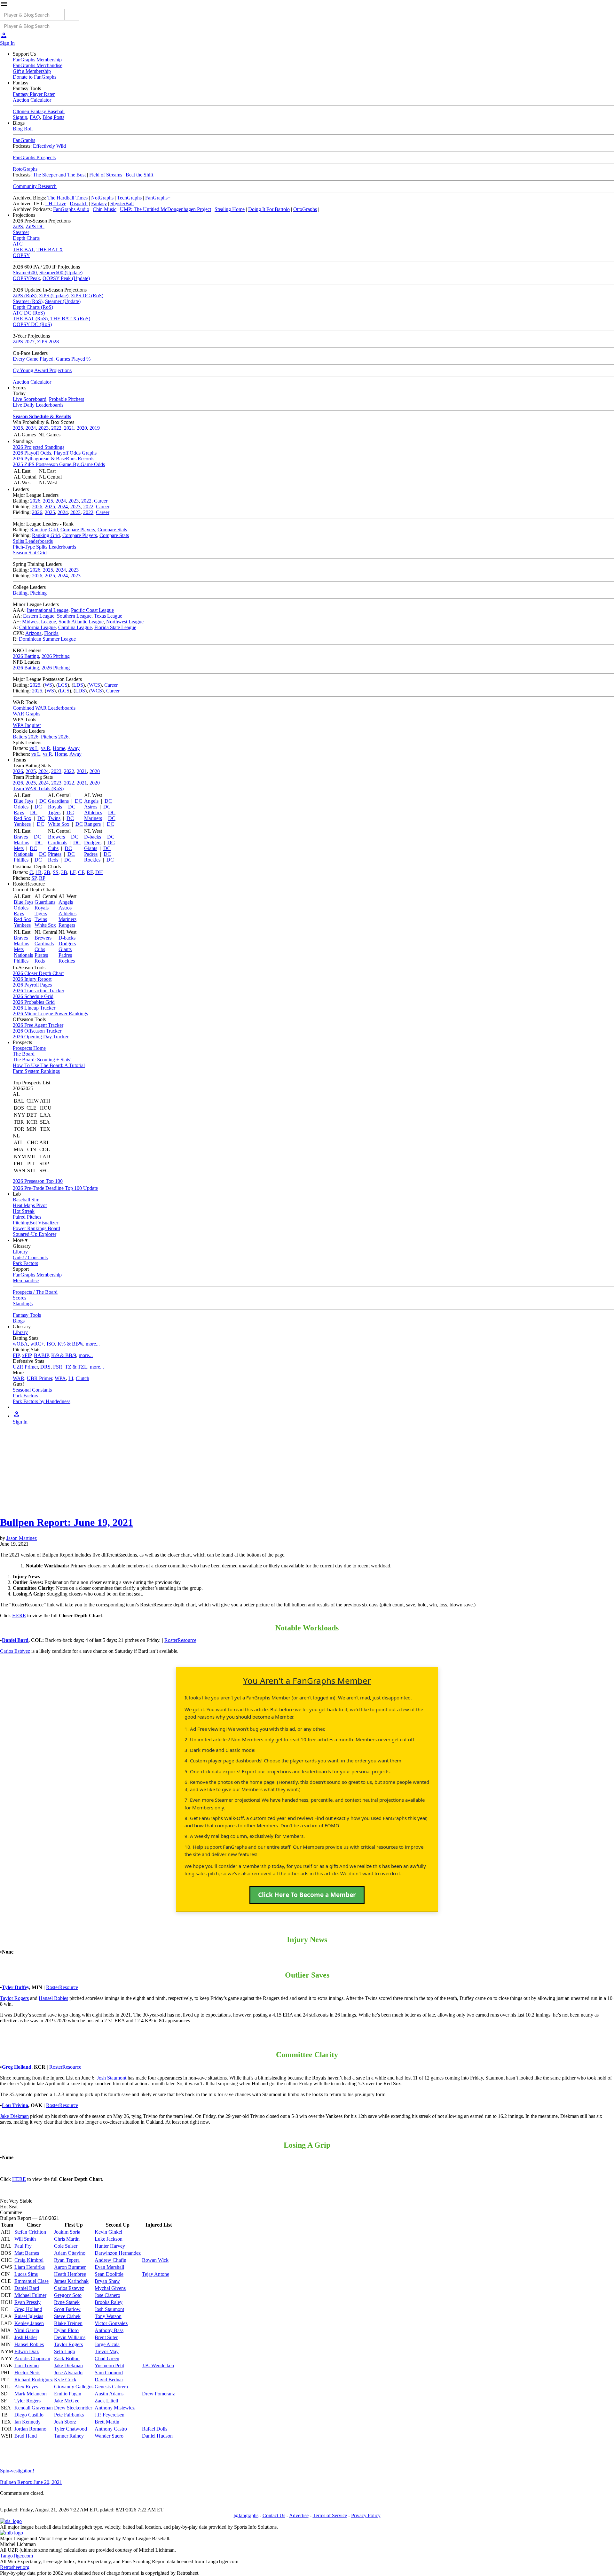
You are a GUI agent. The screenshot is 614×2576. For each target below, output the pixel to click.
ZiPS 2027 (24, 342)
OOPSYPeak (26, 278)
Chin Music (105, 209)
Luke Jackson (109, 2239)
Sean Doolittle (109, 2274)
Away (74, 748)
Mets (19, 848)
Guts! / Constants (30, 1257)
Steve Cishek (67, 2316)
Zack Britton (67, 2358)
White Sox (59, 824)
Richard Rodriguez (34, 2380)
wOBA (20, 1344)
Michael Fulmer (30, 2295)
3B (64, 872)
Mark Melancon (31, 2394)
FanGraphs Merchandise (38, 65)
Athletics (93, 812)
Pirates (55, 854)
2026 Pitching (56, 656)
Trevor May (107, 2351)
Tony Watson (108, 2316)
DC (43, 801)
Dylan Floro (66, 2330)
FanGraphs (24, 140)
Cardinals (58, 843)
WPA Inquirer (27, 725)
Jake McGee (67, 2401)
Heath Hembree (70, 2274)
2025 (18, 428)
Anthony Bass (109, 2330)
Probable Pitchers (67, 399)
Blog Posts (53, 117)
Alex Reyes (26, 2387)
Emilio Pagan (68, 2394)
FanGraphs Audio (71, 209)
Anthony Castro (111, 2429)
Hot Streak (24, 1211)
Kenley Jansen (29, 2323)
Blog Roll (23, 129)
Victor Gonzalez (111, 2323)
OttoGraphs (305, 209)
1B (39, 872)
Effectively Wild (49, 146)
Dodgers (93, 843)
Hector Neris (27, 2373)
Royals (55, 807)
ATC (18, 244)
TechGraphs (129, 198)
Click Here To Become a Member (307, 1895)
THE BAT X (50, 250)
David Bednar (109, 2380)
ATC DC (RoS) (29, 313)
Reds (53, 860)
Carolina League (75, 627)
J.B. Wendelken (158, 2365)
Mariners (93, 818)
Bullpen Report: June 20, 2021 (31, 2482)
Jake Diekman (14, 2116)
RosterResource (180, 1640)
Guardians (58, 801)
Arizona (33, 633)
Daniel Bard (15, 1640)
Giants (91, 848)
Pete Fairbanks (69, 2415)
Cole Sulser (66, 2246)
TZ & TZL (76, 1367)
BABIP (41, 1355)
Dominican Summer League (47, 639)
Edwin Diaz (27, 2351)
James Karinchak (71, 2281)
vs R (46, 748)
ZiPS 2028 (48, 342)
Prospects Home (29, 1048)
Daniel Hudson (157, 2436)
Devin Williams (70, 2337)
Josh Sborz (65, 2422)
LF (73, 872)
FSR (58, 1367)
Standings (23, 1304)
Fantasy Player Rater (34, 94)
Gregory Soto (68, 2295)
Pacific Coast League (92, 610)
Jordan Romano (30, 2429)
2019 (95, 428)
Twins (54, 818)
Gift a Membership (32, 71)
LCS (63, 685)
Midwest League (39, 622)
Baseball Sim (26, 1200)
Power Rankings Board (36, 1228)
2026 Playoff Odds (32, 453)
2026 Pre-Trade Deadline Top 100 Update (55, 1188)
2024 (31, 428)
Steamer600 (25, 273)
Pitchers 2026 (55, 737)
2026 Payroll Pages (32, 985)
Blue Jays (24, 801)
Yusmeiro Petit (109, 2365)
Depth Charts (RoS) (33, 307)
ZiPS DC (35, 226)
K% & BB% (70, 1344)
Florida (51, 633)
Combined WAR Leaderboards (44, 708)
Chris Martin (67, 2239)
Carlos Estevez (69, 2288)
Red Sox (23, 818)
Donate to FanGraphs (35, 77)
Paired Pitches (27, 1217)
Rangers (92, 824)
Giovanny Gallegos (74, 2387)
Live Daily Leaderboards (38, 405)
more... (93, 1344)
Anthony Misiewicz (115, 2408)
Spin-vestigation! (17, 2471)
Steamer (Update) (63, 301)
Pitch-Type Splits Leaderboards (44, 547)
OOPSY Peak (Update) (66, 278)
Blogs (19, 1321)
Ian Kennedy (28, 2422)
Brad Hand (26, 2436)
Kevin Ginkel (108, 2232)
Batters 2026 (26, 737)
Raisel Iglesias (29, 2316)
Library (20, 1252)
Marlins (21, 843)
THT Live (56, 203)
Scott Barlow (67, 2309)
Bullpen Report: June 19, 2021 (67, 1522)
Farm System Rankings (36, 1071)
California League (37, 627)
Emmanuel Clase (31, 2281)
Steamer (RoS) (28, 301)
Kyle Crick (65, 2380)
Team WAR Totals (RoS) (38, 788)
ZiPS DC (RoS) (87, 296)
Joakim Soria (67, 2232)
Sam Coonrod (109, 2373)
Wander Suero (109, 2436)
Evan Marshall (109, 2267)
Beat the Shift (139, 175)
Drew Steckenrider (73, 2408)
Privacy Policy (366, 2515)
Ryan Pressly (28, 2302)
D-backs (93, 837)
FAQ (35, 117)
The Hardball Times (67, 198)
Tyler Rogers (28, 2401)
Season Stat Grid (30, 553)
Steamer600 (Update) (61, 273)
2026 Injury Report (32, 979)
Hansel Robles (53, 1998)
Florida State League (115, 627)
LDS (78, 685)
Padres (91, 854)
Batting (20, 593)
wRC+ (37, 1344)
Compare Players (78, 530)
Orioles (21, 807)
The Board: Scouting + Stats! (42, 1060)
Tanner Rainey (69, 2436)
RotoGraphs (25, 169)
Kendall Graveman (34, 2408)
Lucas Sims (26, 2274)
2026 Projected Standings (39, 447)
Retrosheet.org (15, 2567)
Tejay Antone (156, 2274)
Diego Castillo (29, 2415)
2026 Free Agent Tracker (38, 1025)
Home (59, 748)
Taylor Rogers (14, 1998)
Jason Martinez (22, 1538)
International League (48, 610)
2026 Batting (26, 656)
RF (90, 872)
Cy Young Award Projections (42, 370)
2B (47, 872)
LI (71, 1378)
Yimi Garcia (27, 2330)
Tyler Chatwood (71, 2429)
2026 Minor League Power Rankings (50, 1014)
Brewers (56, 837)
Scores (20, 1298)
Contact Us (274, 2515)
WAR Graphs (27, 714)
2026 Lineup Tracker (34, 1008)
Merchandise (26, 1280)
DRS (45, 1367)
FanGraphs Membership (37, 60)
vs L (34, 748)
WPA (60, 1378)
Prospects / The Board (35, 1292)
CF (81, 872)
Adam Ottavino (70, 2253)
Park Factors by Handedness (42, 1401)
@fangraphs (246, 2515)
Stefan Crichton (30, 2232)
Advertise (299, 2515)
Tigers (54, 812)
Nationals (23, 854)
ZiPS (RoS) (25, 296)
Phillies (21, 860)
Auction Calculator (32, 100)
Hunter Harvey (110, 2246)
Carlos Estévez (15, 1651)
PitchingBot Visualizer (35, 1223)
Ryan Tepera (67, 2260)
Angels (91, 801)
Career (101, 501)
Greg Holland (17, 2067)
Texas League (108, 616)
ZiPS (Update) (54, 296)
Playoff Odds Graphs (75, 453)
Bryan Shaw (107, 2281)
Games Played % (73, 359)
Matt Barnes (27, 2253)
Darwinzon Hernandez (118, 2253)
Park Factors (25, 1263)
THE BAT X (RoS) (70, 319)
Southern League (74, 616)
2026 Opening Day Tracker (41, 1037)
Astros (91, 807)
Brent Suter (106, 2337)
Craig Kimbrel (29, 2260)
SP (34, 878)
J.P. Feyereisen (110, 2415)
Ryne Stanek (67, 2302)
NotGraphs (102, 198)
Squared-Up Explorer (35, 1234)
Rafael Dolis (155, 2429)
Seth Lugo (65, 2351)
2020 (82, 428)
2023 (43, 428)
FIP (16, 1355)
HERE (19, 1616)
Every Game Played (33, 359)
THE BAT (23, 250)
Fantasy (99, 203)
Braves (21, 837)
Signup (20, 117)
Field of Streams (106, 175)
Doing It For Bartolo (269, 209)
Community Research (35, 186)
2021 (69, 428)
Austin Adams (109, 2394)
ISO (51, 1344)
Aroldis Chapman (32, 2358)
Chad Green (107, 2358)
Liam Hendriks (30, 2267)
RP (42, 878)
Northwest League (125, 622)
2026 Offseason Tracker (37, 1031)
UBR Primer (39, 1378)
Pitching (38, 593)
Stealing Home (230, 209)
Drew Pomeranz (158, 2394)
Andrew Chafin (110, 2260)
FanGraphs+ (158, 198)
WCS (94, 685)
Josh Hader (26, 2337)
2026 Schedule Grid (33, 996)
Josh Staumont (112, 2078)
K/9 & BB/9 (64, 1355)
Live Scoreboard (30, 399)
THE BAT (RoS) (30, 319)
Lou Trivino (15, 2105)
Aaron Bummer (70, 2267)
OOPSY (21, 255)
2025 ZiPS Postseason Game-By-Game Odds (59, 464)
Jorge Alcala (107, 2344)
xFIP (27, 1355)
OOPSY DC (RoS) (32, 324)
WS (48, 685)
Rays (19, 812)
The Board (24, 1054)
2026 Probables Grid (34, 1002)
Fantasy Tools (27, 1315)
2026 (35, 501)
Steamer (21, 232)
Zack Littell (106, 2401)
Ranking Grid (44, 530)
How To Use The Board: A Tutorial (49, 1065)
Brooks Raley (109, 2302)
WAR (19, 1378)
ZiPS (18, 226)
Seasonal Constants (32, 1390)
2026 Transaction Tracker (39, 991)
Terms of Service (330, 2515)
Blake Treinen (68, 2323)
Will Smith (25, 2239)
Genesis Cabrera (111, 2387)
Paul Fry (23, 2246)
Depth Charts (26, 238)
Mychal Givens (110, 2288)
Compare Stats (112, 530)
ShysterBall (122, 203)
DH (99, 872)
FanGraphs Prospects (34, 157)
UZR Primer (25, 1367)
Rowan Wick (155, 2260)
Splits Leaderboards (33, 541)
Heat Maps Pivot (30, 1205)
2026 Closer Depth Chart (38, 973)
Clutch (83, 1378)
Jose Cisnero (107, 2295)
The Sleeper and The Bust (59, 175)
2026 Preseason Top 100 (38, 1181)
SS (56, 872)
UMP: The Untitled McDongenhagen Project (165, 209)
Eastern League (39, 616)
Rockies (92, 860)
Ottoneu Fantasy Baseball (39, 111)
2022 (56, 428)
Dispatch (79, 203)
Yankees (22, 824)
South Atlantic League (81, 622)
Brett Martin (107, 2422)
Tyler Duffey (16, 1987)
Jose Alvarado (68, 2373)
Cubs (53, 848)
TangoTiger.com (16, 2556)
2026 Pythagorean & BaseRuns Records (54, 459)
